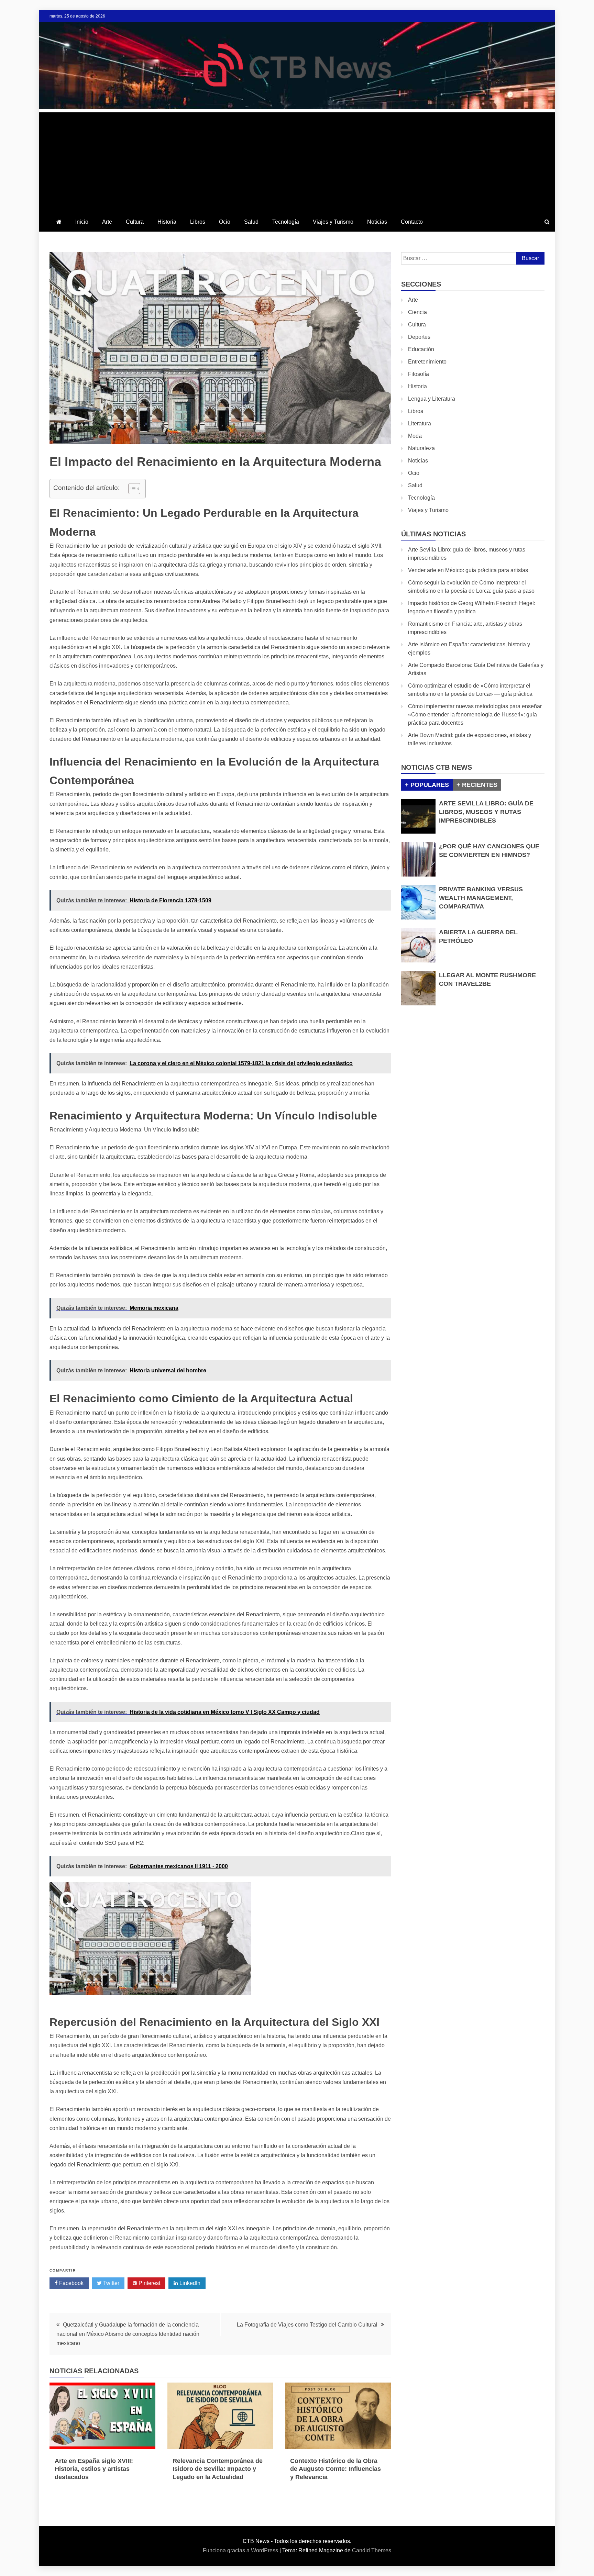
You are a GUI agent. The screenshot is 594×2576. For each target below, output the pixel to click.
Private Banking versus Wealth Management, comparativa (481, 898)
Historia (167, 222)
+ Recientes (477, 785)
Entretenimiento (427, 362)
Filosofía (419, 374)
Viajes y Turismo (333, 222)
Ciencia (417, 312)
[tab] (427, 785)
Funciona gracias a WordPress (241, 2550)
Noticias (377, 222)
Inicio (82, 222)
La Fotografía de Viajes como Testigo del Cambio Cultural (307, 2325)
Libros (198, 222)
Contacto (412, 222)
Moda (415, 436)
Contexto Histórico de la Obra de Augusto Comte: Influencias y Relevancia (335, 2469)
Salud (251, 222)
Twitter (111, 2283)
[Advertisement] (297, 160)
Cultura (135, 222)
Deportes (419, 337)
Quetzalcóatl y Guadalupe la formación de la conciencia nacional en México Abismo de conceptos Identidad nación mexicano (128, 2334)
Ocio (225, 222)
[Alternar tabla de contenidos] (131, 489)
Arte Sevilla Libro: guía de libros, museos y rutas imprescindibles (486, 812)
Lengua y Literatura (432, 399)
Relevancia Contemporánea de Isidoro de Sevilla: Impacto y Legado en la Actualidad (218, 2469)
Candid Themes (372, 2550)
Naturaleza (421, 448)
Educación (421, 349)
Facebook (71, 2283)
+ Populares (427, 785)
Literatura (420, 423)
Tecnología (286, 222)
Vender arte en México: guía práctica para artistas (468, 570)
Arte (107, 222)
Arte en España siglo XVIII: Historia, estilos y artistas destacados (94, 2469)
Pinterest (149, 2283)
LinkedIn (189, 2283)
